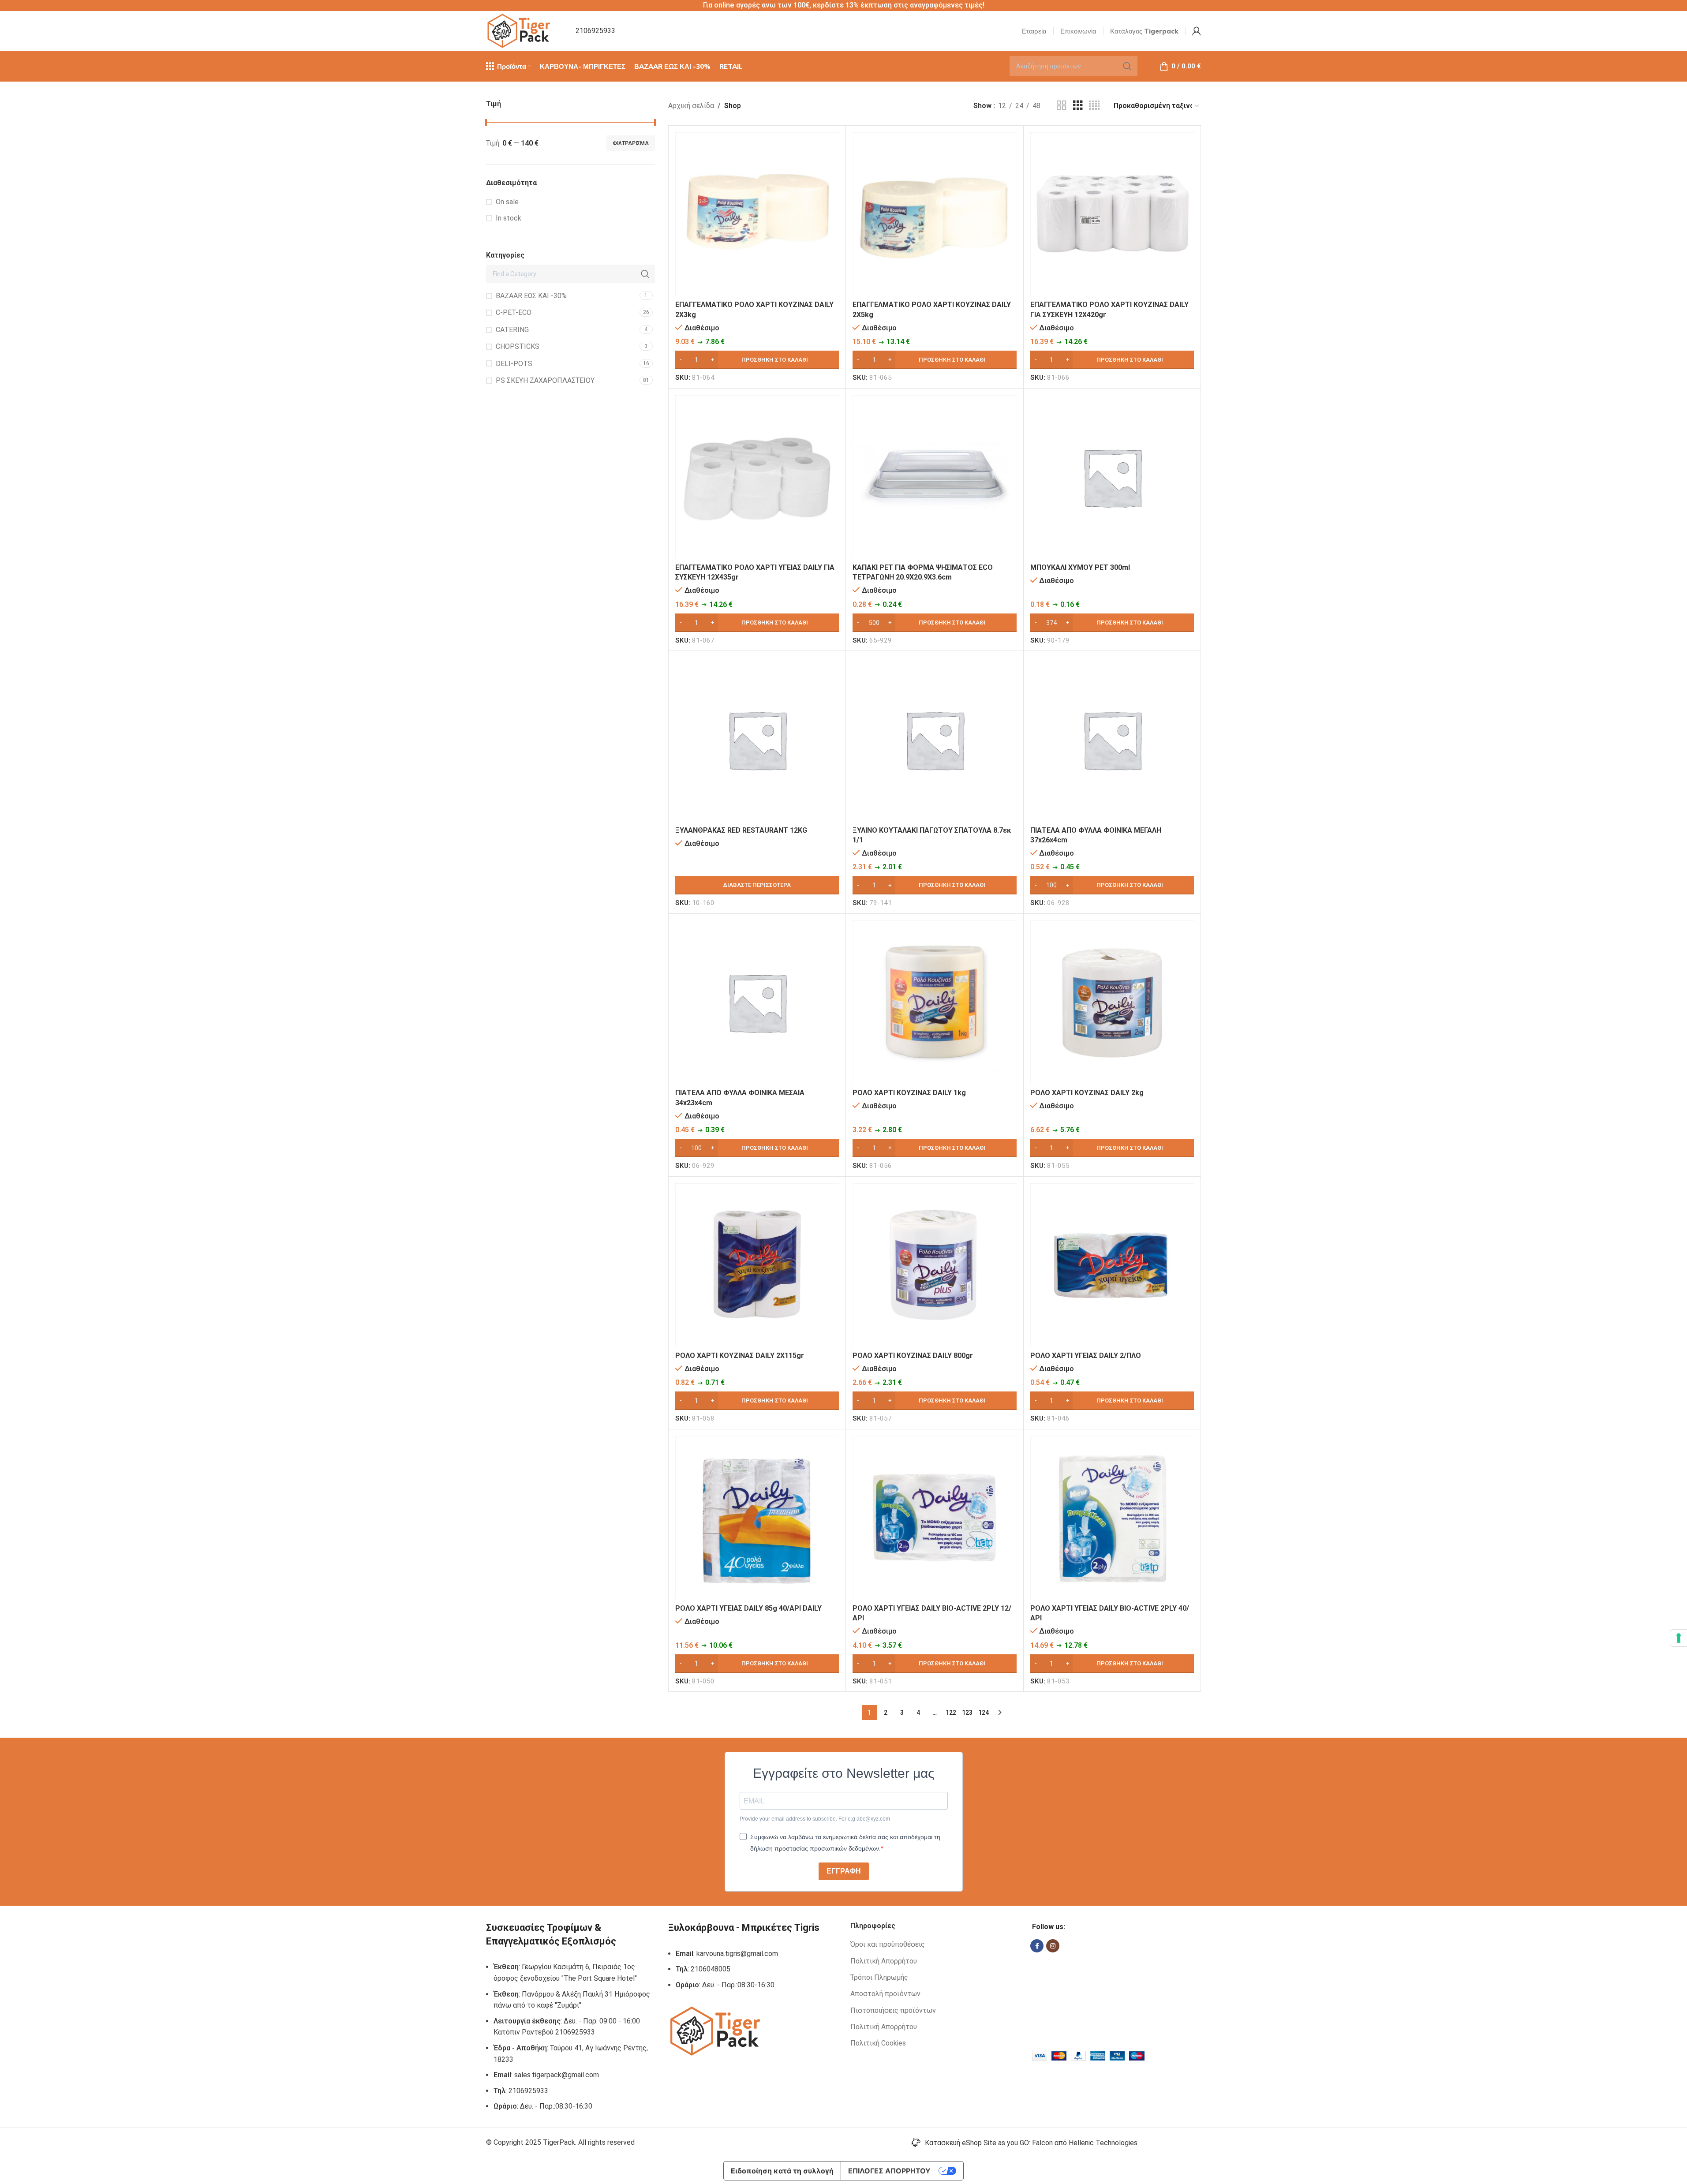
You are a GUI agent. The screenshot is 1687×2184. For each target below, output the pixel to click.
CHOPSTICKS (518, 346)
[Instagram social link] (1053, 1946)
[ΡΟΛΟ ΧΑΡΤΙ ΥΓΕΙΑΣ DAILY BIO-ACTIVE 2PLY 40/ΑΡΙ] (1112, 1518)
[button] (757, 360)
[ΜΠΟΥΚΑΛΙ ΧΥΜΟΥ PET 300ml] (1112, 477)
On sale (507, 202)
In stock (509, 218)
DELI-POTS (514, 364)
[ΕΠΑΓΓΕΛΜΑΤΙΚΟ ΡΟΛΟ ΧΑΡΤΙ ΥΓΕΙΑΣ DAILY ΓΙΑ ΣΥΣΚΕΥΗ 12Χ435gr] (757, 477)
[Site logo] (520, 30)
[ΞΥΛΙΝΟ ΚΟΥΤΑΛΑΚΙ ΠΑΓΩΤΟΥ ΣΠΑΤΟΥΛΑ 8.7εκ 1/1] (934, 739)
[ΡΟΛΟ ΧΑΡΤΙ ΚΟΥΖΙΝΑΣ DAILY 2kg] (1112, 1002)
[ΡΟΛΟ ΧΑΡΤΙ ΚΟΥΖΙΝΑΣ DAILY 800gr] (934, 1265)
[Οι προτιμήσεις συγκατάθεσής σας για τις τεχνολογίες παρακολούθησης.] (1679, 1638)
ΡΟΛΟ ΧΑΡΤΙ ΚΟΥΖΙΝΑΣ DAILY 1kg (909, 1093)
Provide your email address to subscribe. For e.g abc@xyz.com (815, 1819)
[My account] (1197, 31)
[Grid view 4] (1094, 106)
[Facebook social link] (1037, 1946)
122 (951, 1713)
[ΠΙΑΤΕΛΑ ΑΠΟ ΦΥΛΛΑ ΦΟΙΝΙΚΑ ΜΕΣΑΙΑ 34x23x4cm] (757, 1002)
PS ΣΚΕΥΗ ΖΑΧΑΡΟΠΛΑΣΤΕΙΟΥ (545, 380)
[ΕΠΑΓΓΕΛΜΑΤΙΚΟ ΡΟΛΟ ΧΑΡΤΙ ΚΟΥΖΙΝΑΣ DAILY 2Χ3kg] (757, 214)
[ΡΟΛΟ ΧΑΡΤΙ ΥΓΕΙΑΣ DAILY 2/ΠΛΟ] (1112, 1265)
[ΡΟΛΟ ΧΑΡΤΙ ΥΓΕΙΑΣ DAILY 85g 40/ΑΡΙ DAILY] (757, 1518)
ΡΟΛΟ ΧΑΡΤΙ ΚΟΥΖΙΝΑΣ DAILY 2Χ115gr (740, 1356)
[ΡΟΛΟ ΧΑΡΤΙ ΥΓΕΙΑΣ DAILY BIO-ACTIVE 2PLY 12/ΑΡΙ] (934, 1518)
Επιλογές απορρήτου (889, 2171)
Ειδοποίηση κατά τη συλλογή (782, 2171)
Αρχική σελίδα (691, 106)
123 (967, 1713)
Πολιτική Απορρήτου (884, 1961)
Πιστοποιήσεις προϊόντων (893, 2010)
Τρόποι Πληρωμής (879, 1977)
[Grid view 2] (1062, 106)
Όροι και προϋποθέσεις (888, 1944)
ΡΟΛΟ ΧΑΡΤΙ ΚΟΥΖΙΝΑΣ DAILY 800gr (913, 1356)
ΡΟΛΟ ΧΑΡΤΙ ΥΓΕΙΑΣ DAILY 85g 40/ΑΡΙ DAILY (748, 1608)
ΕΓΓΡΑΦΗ (844, 1871)
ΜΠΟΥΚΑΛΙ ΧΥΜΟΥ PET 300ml (1080, 567)
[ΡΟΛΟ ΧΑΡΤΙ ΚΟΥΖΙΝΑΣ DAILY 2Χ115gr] (757, 1265)
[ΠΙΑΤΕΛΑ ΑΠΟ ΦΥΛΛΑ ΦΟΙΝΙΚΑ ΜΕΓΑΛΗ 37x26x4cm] (1112, 739)
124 (984, 1713)
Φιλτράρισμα (631, 143)
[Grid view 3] (1078, 106)
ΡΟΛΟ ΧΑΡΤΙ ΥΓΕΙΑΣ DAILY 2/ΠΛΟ (1086, 1356)
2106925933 (595, 31)
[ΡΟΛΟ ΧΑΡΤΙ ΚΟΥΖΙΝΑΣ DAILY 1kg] (934, 1002)
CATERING (512, 330)
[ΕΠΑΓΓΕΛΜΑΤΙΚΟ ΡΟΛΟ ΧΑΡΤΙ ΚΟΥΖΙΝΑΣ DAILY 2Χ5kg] (934, 214)
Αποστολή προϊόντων (885, 1994)
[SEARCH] (1127, 66)
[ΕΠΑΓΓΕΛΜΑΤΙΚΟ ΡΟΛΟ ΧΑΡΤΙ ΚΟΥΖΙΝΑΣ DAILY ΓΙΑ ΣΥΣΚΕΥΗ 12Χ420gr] (1112, 214)
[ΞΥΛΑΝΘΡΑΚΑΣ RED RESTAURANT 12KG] (757, 739)
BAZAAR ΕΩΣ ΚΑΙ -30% (531, 296)
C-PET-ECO (514, 312)
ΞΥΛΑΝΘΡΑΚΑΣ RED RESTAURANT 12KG (741, 830)
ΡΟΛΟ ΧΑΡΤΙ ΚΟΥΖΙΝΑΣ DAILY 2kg (1087, 1093)
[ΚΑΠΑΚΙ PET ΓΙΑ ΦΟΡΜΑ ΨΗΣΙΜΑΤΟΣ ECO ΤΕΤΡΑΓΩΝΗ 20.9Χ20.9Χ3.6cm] (934, 477)
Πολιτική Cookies (878, 2043)
